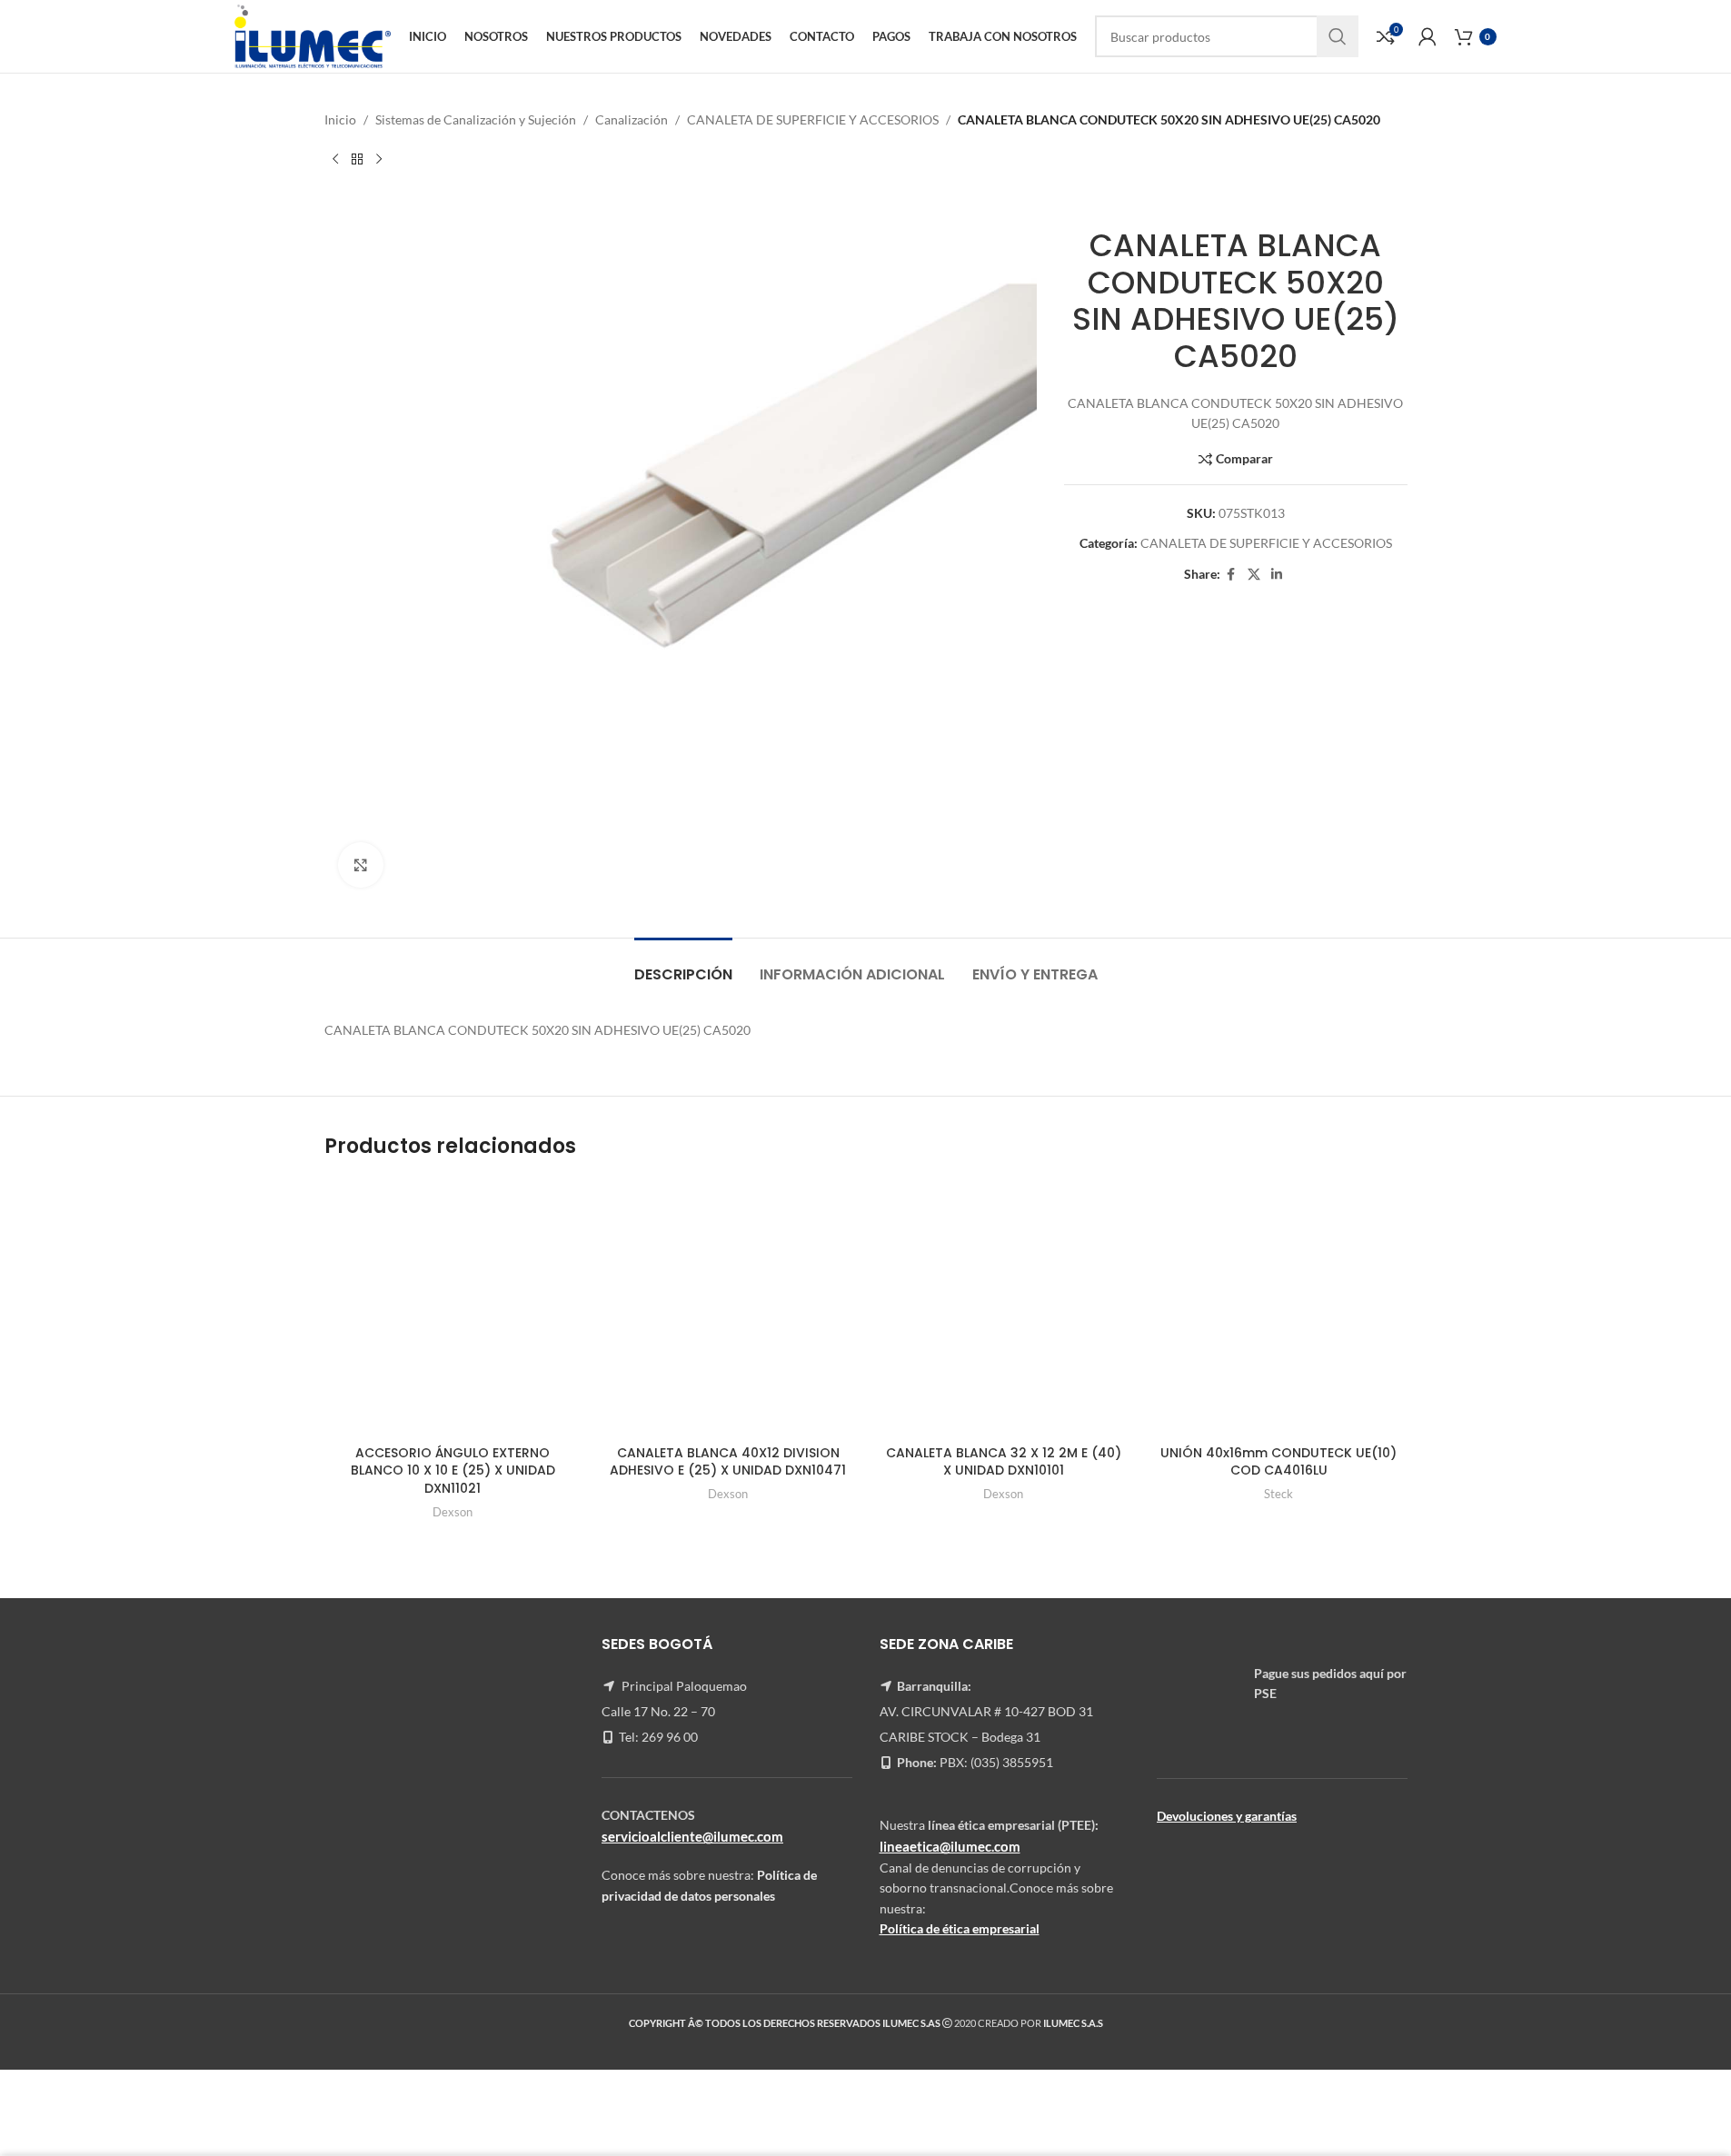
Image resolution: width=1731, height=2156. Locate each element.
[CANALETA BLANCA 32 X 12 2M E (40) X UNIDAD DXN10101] (1004, 1307)
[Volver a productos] (357, 159)
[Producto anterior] (335, 159)
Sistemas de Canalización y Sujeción (476, 119)
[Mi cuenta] (1428, 36)
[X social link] (1254, 575)
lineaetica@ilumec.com (950, 1846)
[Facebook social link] (1231, 575)
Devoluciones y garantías (1227, 1816)
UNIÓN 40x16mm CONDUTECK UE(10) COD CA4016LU (1278, 1462)
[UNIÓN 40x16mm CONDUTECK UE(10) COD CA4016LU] (1279, 1307)
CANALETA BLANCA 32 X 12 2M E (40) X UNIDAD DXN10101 (1004, 1462)
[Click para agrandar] (361, 865)
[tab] (683, 965)
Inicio (340, 119)
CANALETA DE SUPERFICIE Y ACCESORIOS (813, 119)
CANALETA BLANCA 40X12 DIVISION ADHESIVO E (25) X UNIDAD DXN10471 (728, 1462)
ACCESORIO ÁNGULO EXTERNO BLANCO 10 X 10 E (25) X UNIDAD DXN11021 (453, 1470)
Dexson (453, 1512)
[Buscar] (1338, 36)
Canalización (632, 119)
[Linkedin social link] (1277, 575)
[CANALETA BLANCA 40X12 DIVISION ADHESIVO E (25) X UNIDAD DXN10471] (728, 1307)
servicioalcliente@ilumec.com (692, 1836)
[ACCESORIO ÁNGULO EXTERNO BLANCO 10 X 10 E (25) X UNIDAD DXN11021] (453, 1307)
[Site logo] (312, 35)
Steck (1278, 1494)
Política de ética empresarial (960, 1928)
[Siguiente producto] (379, 159)
